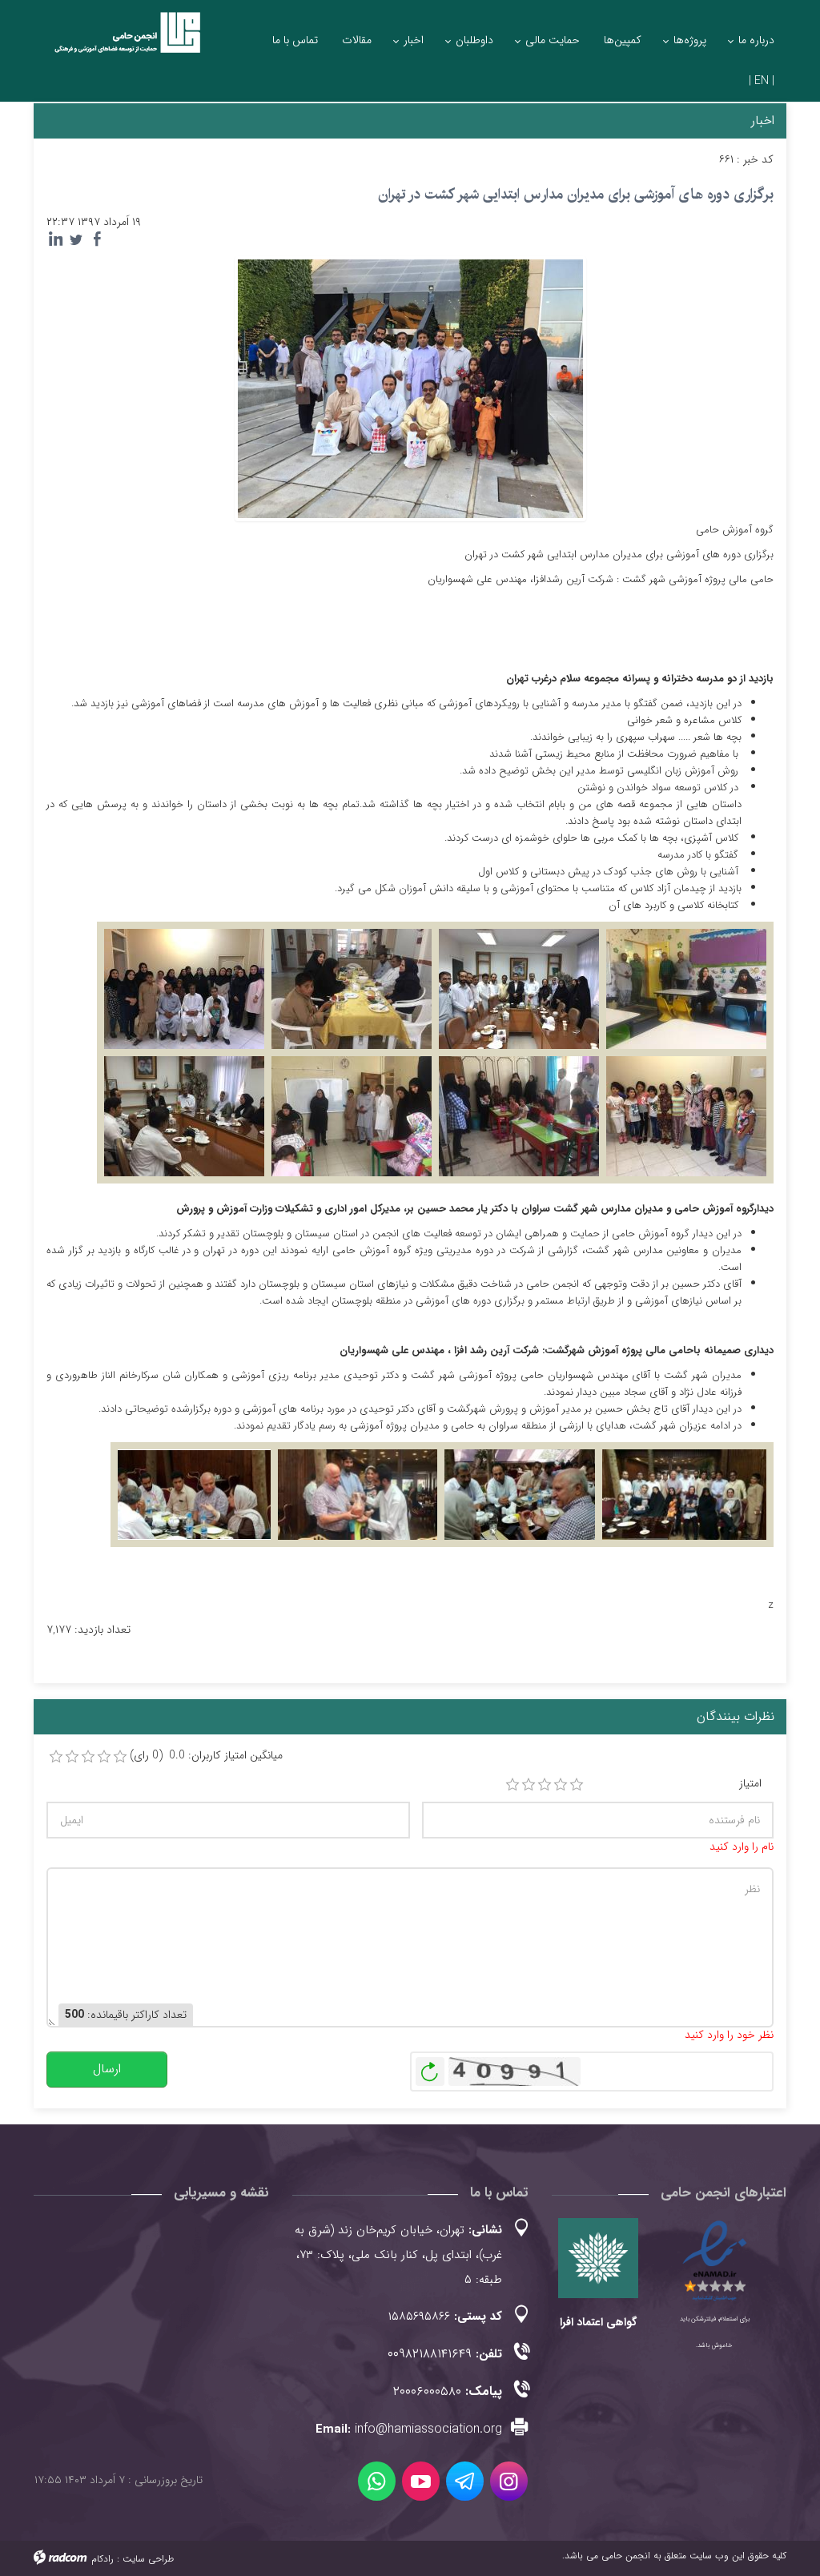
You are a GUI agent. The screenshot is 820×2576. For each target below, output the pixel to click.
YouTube (421, 2481)
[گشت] (352, 989)
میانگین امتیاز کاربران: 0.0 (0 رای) (206, 1756)
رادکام (102, 2559)
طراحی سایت (148, 2559)
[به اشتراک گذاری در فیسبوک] (97, 239)
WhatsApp (377, 2481)
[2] (529, 1785)
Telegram (465, 2481)
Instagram (509, 2481)
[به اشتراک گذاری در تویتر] (76, 239)
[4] (561, 1785)
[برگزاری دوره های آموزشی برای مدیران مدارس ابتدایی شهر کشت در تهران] (410, 388)
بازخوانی (430, 2068)
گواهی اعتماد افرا (598, 2322)
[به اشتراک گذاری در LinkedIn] (55, 239)
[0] (56, 1757)
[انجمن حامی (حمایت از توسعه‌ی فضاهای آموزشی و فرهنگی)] (119, 42)
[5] (577, 1785)
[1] (512, 1785)
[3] (545, 1785)
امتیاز (750, 1784)
